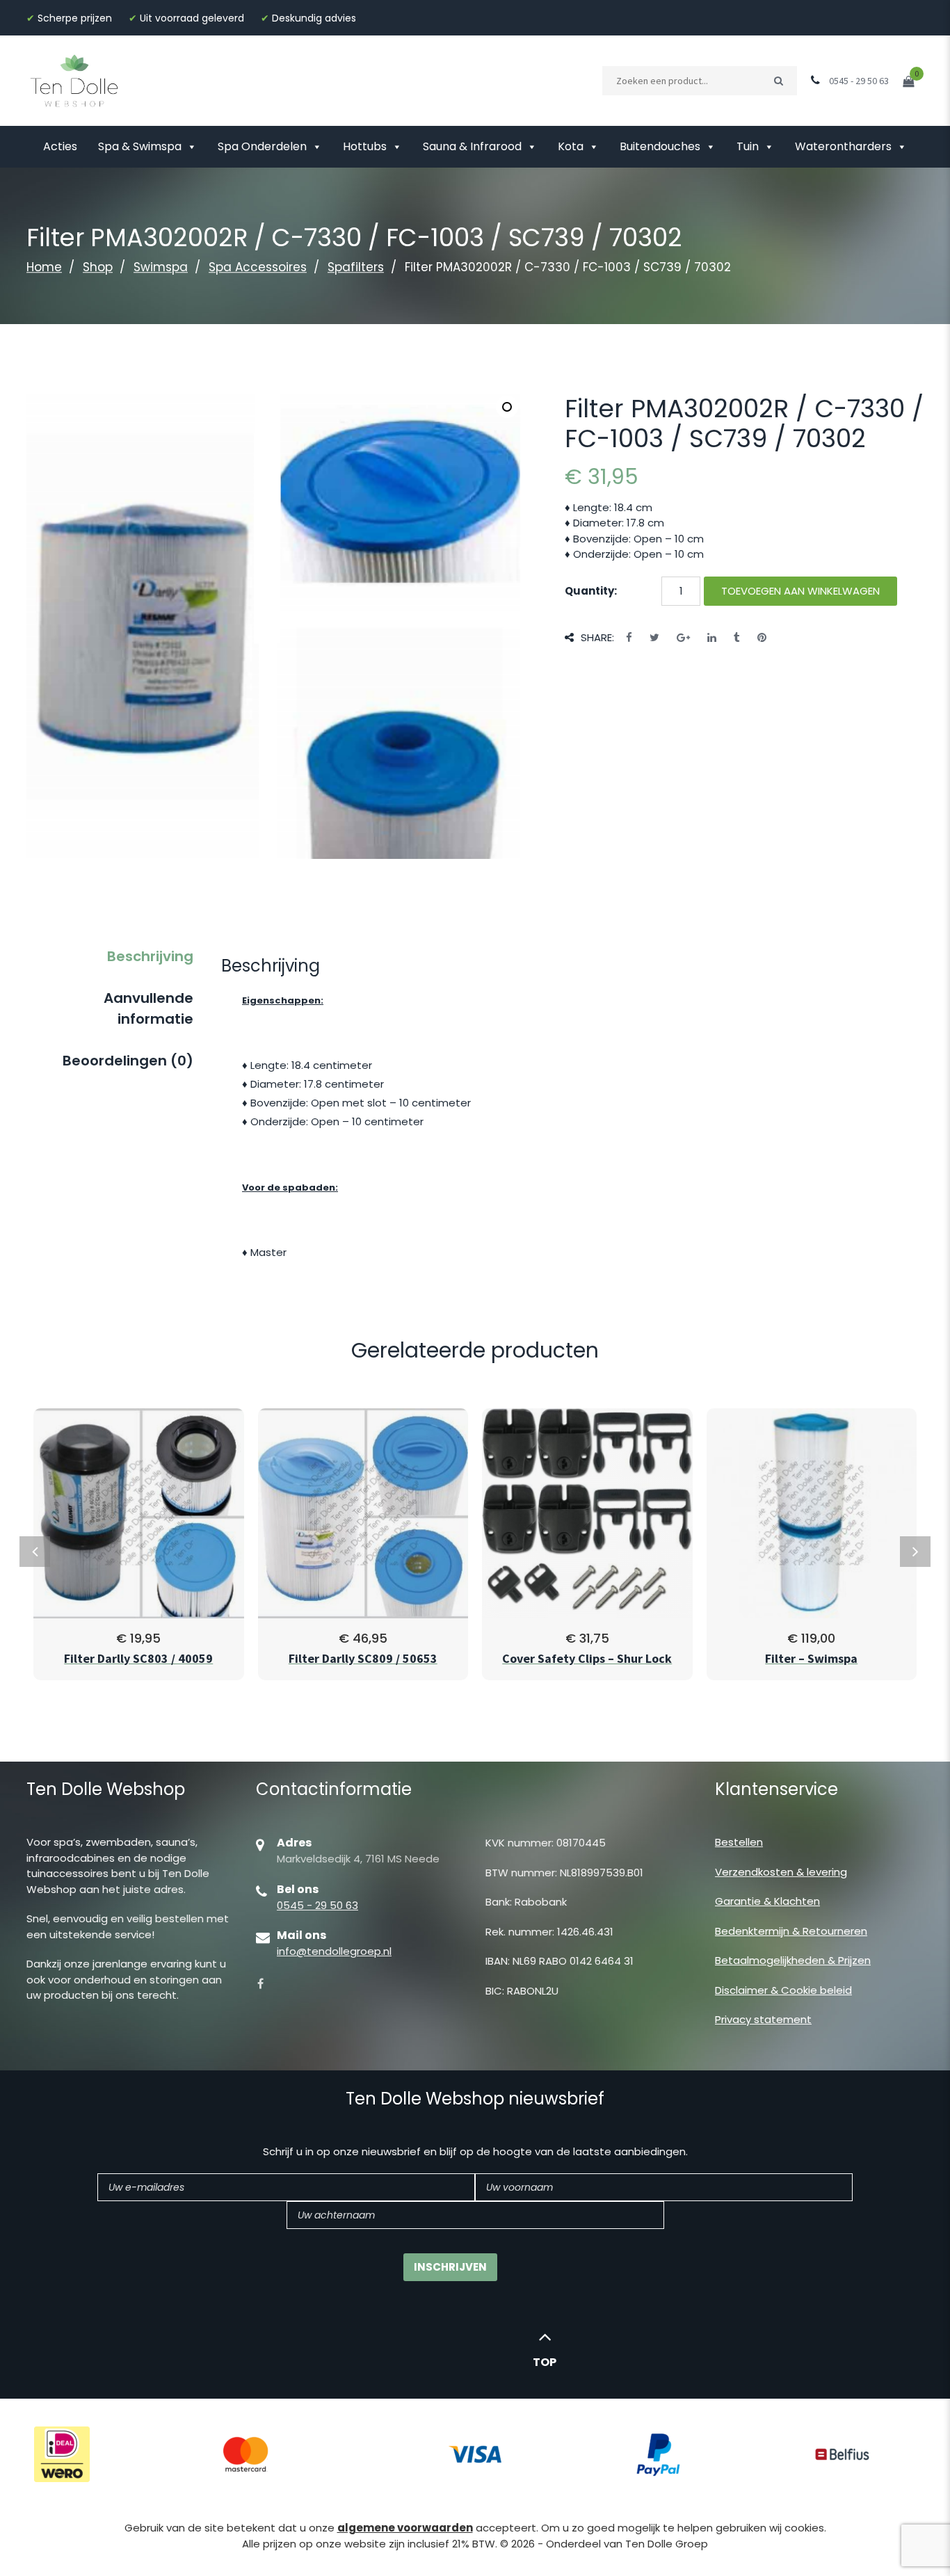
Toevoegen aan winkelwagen (800, 591)
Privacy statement (763, 2019)
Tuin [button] (748, 146)
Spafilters (356, 267)
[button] (507, 407)
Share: (597, 637)
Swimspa (161, 267)
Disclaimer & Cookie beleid (783, 1990)
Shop (98, 267)
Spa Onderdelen (262, 146)
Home (44, 267)
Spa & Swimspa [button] (140, 146)
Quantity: (591, 591)
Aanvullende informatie (148, 1008)
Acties (60, 146)
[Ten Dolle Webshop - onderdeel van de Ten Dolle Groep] (74, 80)
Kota (571, 146)
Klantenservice (776, 1789)
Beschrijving (150, 956)
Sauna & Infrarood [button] (472, 146)
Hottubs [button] (365, 146)
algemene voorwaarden (405, 2528)
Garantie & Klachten (767, 1901)
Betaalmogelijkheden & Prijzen (793, 1960)
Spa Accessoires (258, 267)
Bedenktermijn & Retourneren (791, 1931)
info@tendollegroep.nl (334, 1951)
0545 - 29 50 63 (317, 1905)
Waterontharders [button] (843, 146)
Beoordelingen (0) (128, 1061)
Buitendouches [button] (660, 146)
